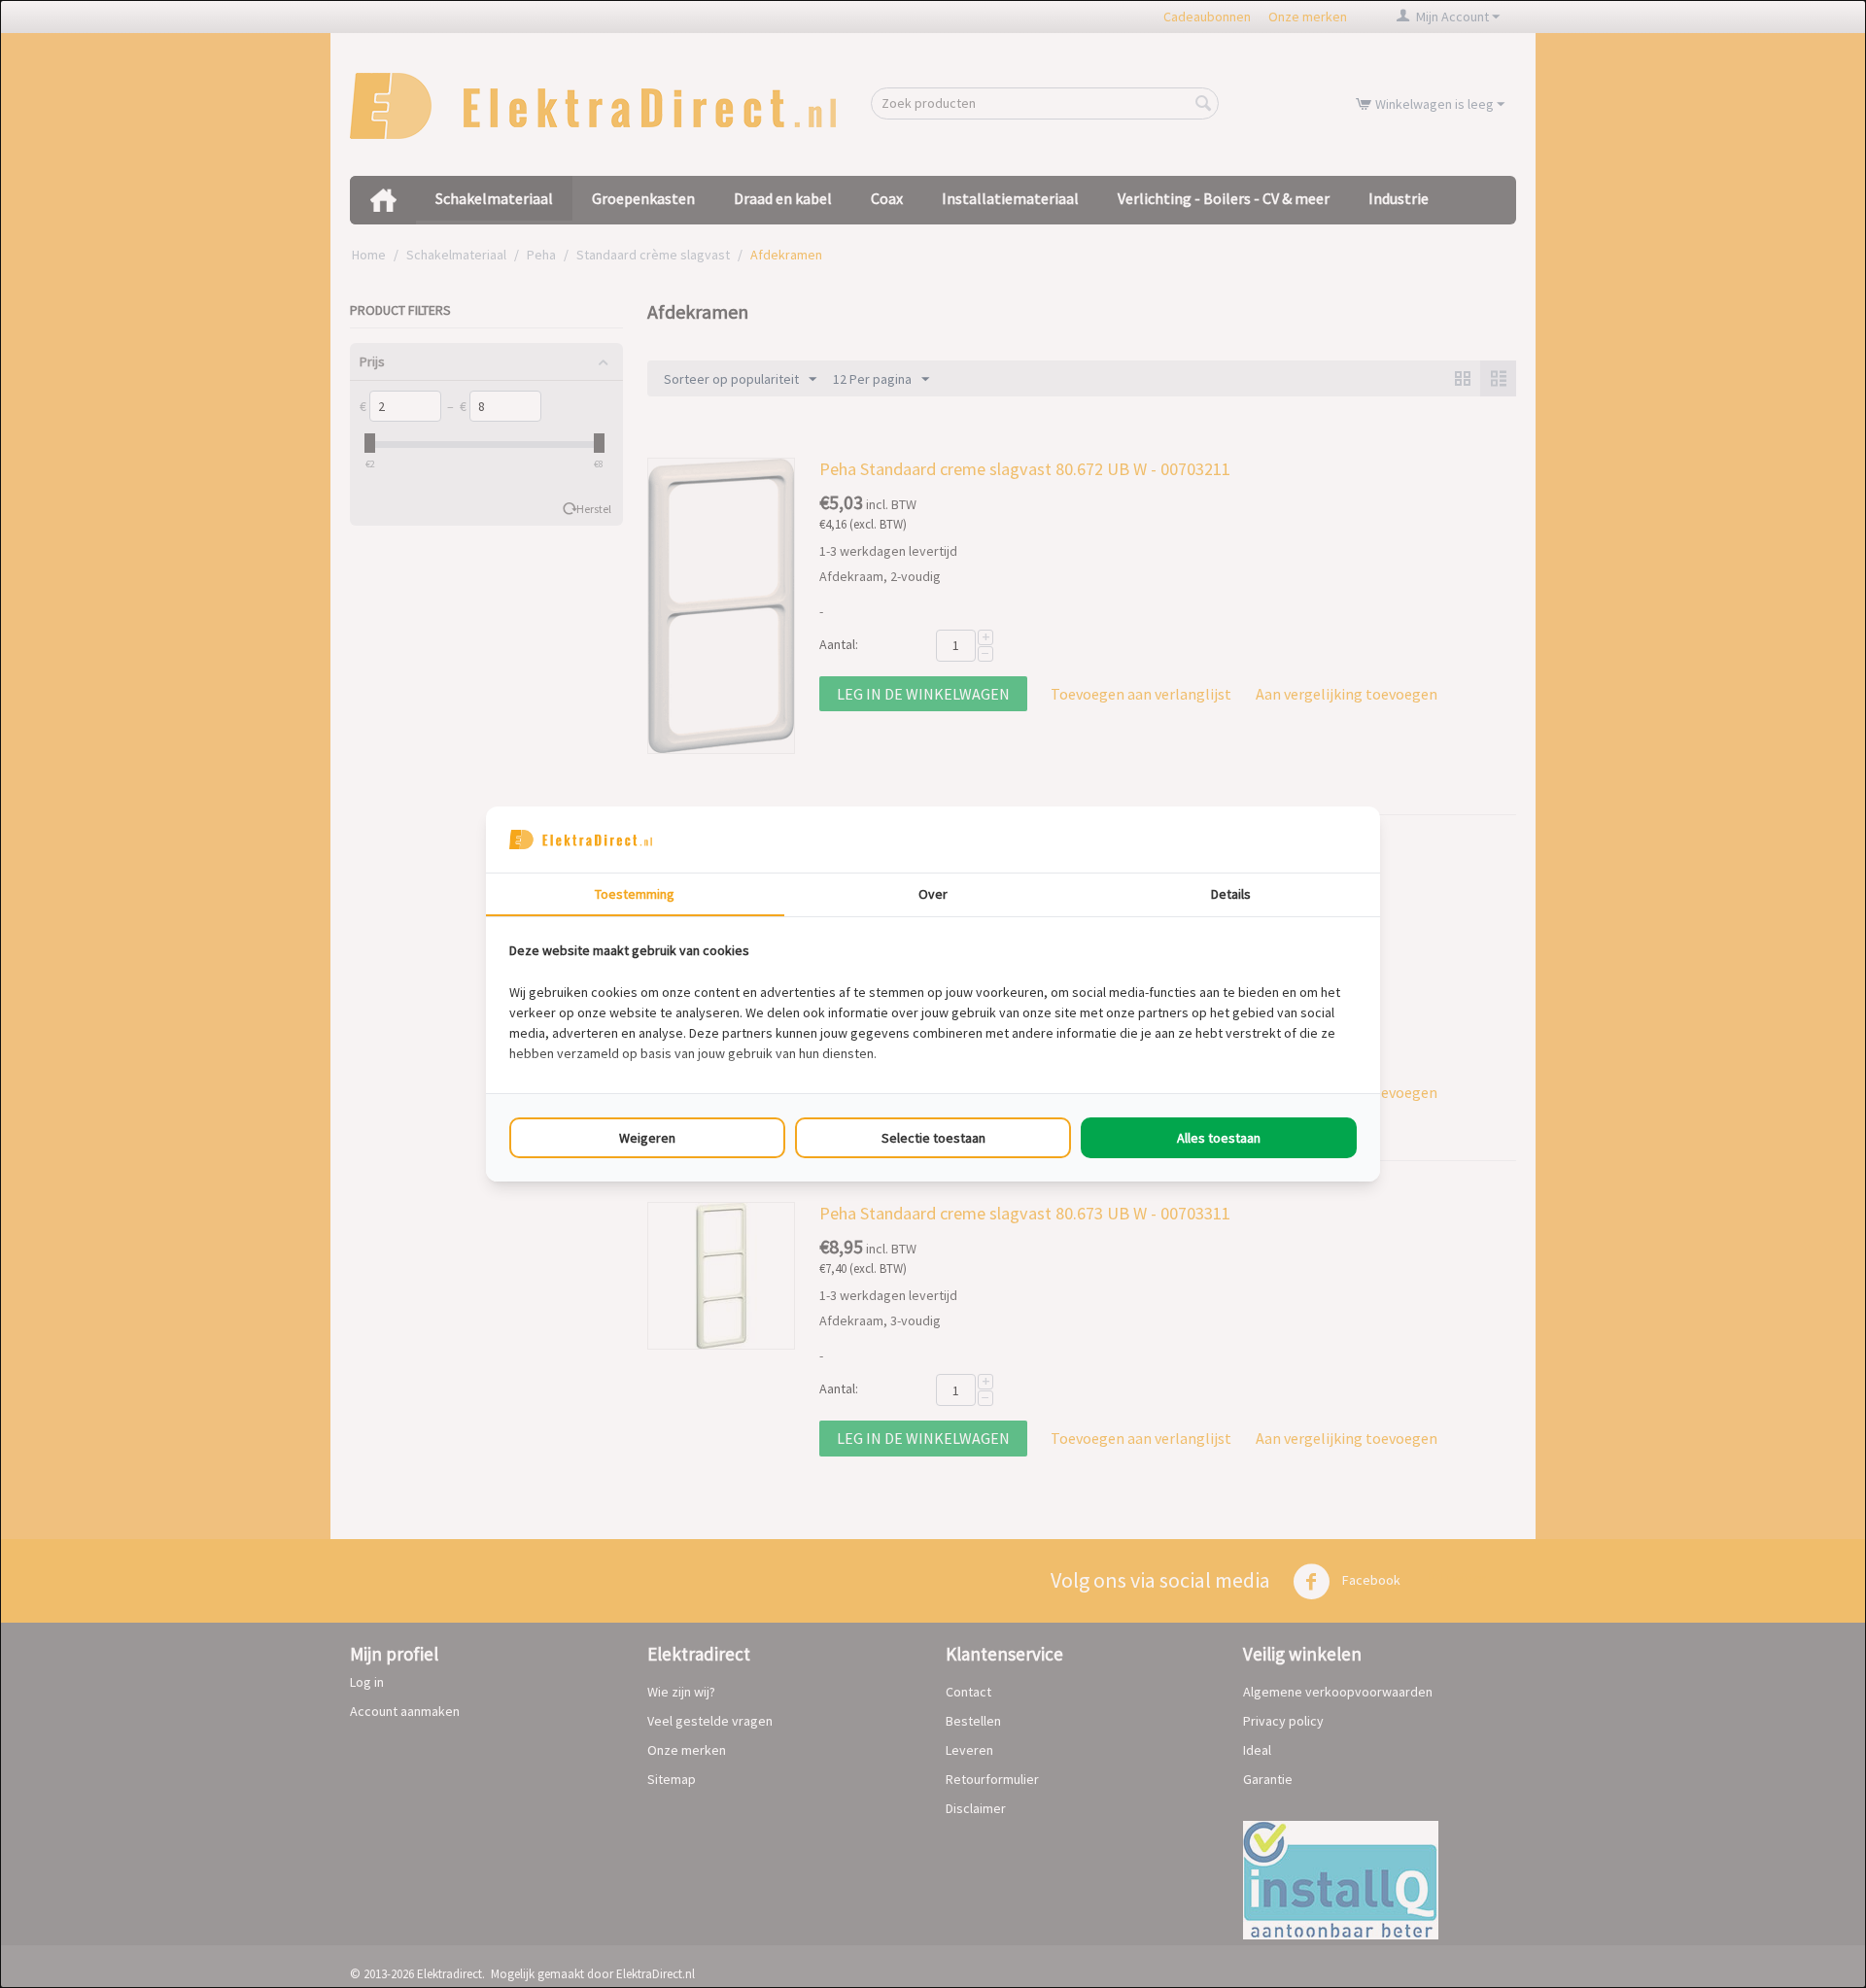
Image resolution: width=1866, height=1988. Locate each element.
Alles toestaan (1219, 1138)
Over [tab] (933, 894)
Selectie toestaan (933, 1138)
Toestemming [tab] (635, 894)
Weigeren (647, 1138)
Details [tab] (1231, 894)
